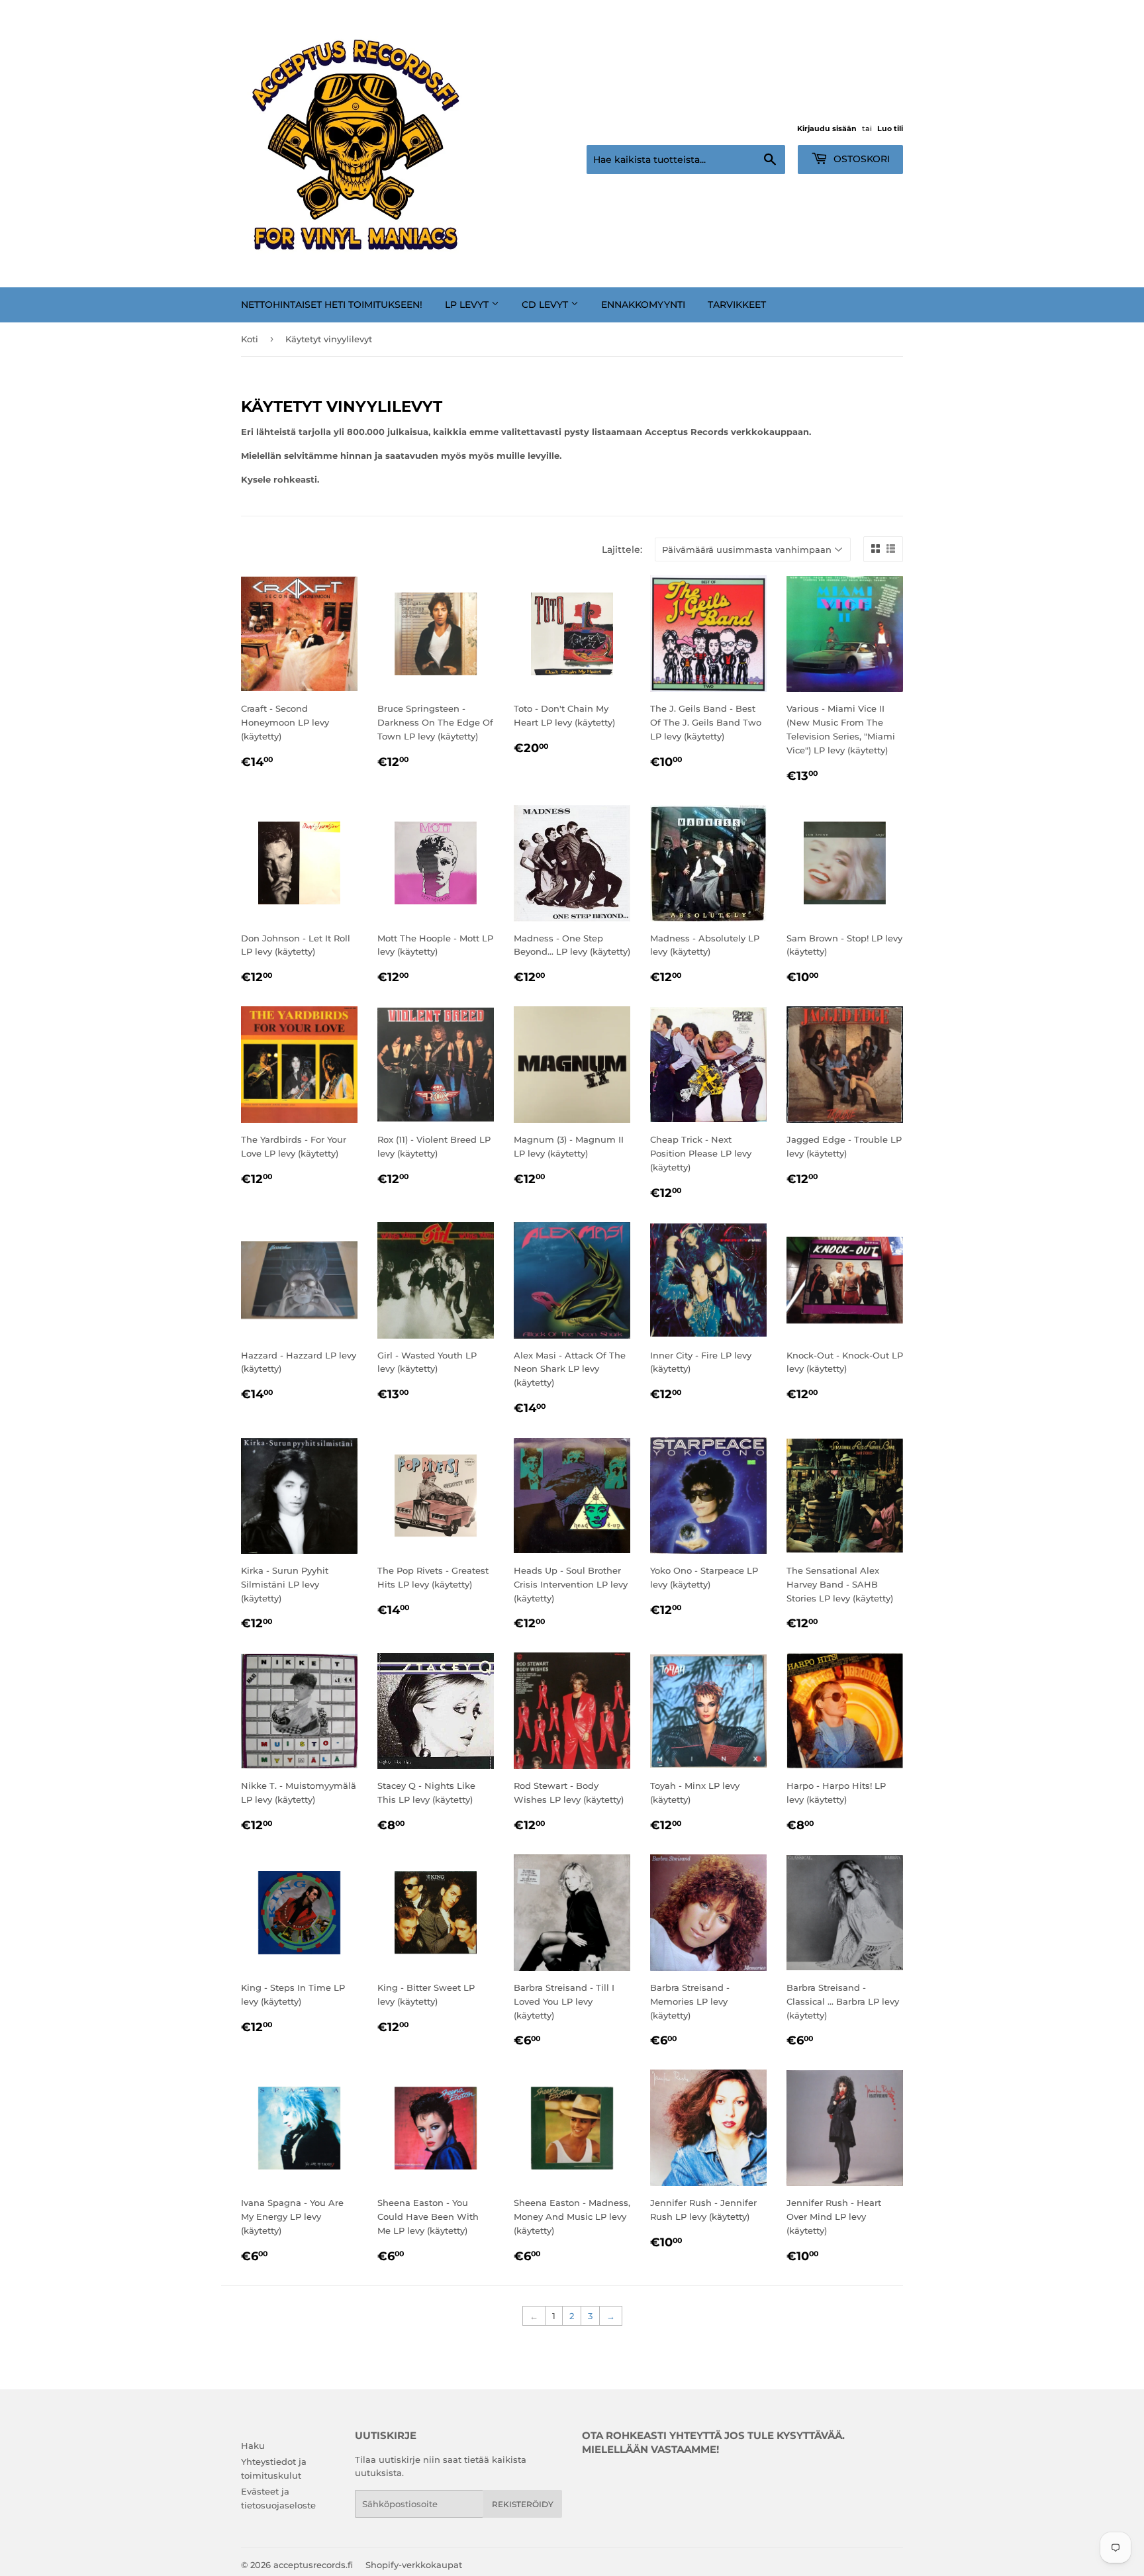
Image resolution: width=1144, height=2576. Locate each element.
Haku (253, 2446)
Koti (250, 339)
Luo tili (890, 128)
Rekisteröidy (523, 2504)
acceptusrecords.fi (313, 2565)
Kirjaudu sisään (827, 128)
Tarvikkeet (737, 305)
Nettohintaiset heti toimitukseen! (332, 305)
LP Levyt (468, 305)
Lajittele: (622, 549)
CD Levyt (546, 305)
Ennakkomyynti (643, 305)
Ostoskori (860, 159)
